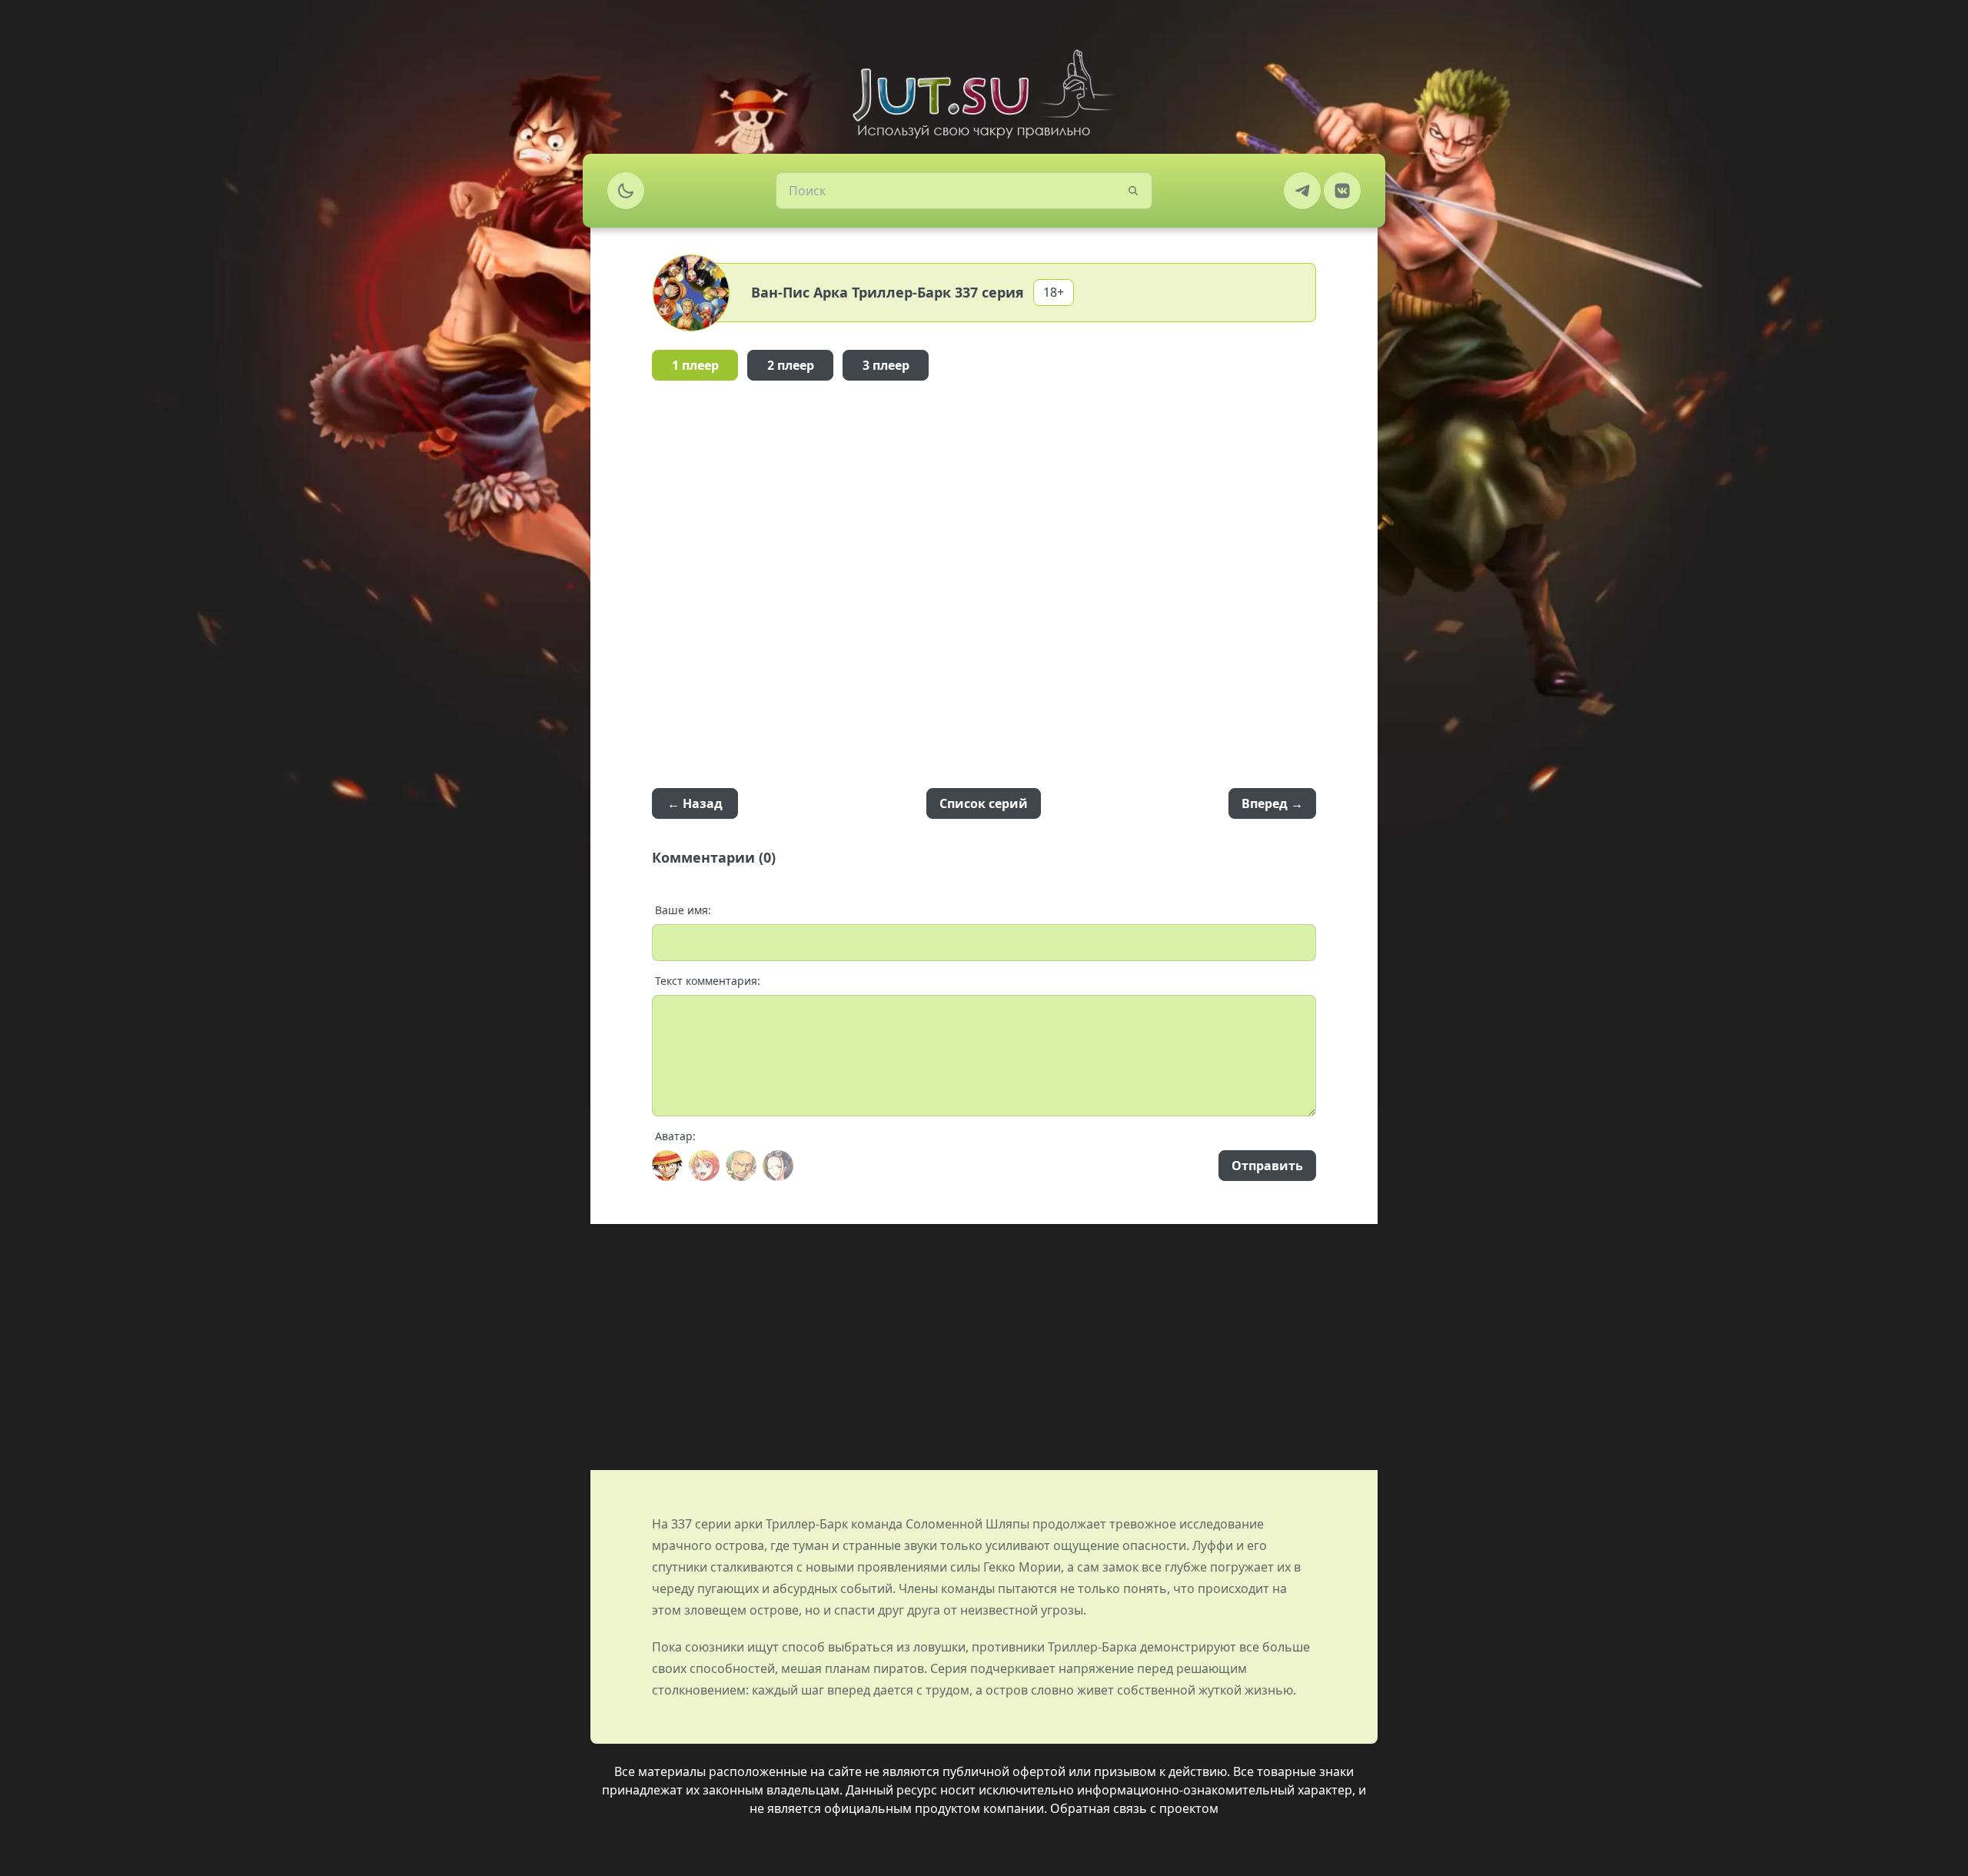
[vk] (1342, 191)
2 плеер (791, 365)
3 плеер (886, 365)
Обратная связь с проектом (1134, 1808)
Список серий (984, 803)
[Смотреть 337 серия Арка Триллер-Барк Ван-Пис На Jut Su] (984, 94)
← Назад (695, 803)
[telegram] (1302, 191)
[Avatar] (667, 1166)
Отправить (1267, 1166)
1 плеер (695, 365)
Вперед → (1272, 803)
